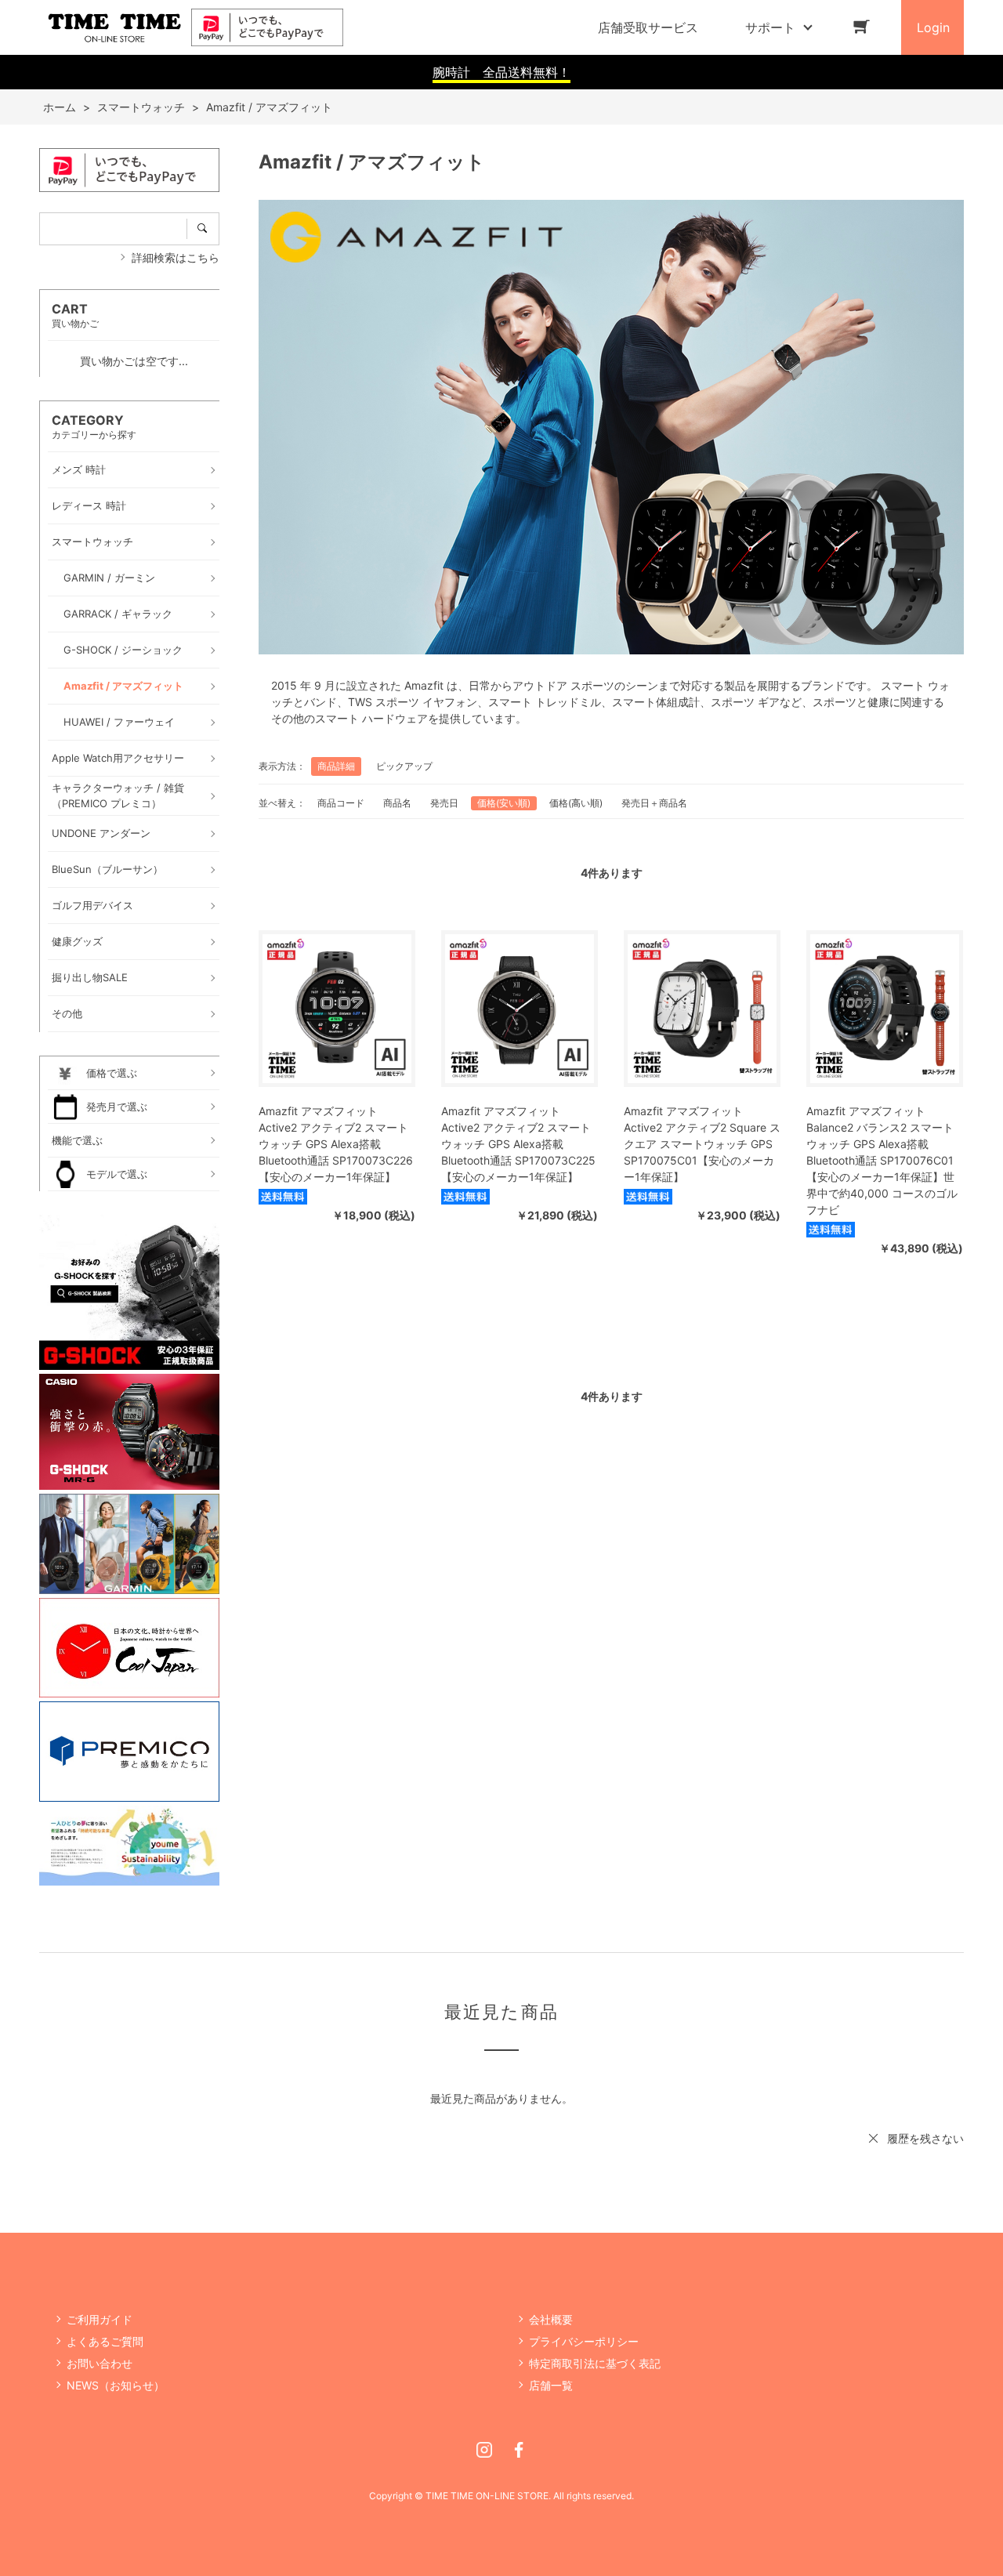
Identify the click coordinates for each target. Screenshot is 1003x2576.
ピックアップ (404, 766)
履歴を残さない (925, 2138)
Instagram (484, 2450)
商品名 (397, 803)
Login (933, 27)
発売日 (444, 803)
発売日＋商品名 (654, 803)
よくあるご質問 (105, 2341)
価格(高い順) (576, 803)
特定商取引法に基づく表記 (595, 2363)
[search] (203, 229)
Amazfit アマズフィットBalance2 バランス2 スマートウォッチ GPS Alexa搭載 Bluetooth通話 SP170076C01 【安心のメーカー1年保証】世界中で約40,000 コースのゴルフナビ (882, 1160)
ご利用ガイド (100, 2319)
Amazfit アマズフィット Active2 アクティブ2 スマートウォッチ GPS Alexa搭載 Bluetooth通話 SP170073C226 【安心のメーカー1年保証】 (336, 1144)
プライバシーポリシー (584, 2341)
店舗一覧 (551, 2385)
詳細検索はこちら (176, 257)
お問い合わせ (100, 2363)
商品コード (341, 803)
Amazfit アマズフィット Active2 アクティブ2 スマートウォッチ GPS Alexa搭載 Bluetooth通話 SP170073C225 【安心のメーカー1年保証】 (518, 1144)
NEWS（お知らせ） (116, 2385)
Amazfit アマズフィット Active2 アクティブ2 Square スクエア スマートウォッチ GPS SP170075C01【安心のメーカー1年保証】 (702, 1144)
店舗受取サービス (648, 27)
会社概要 (551, 2319)
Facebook (519, 2450)
